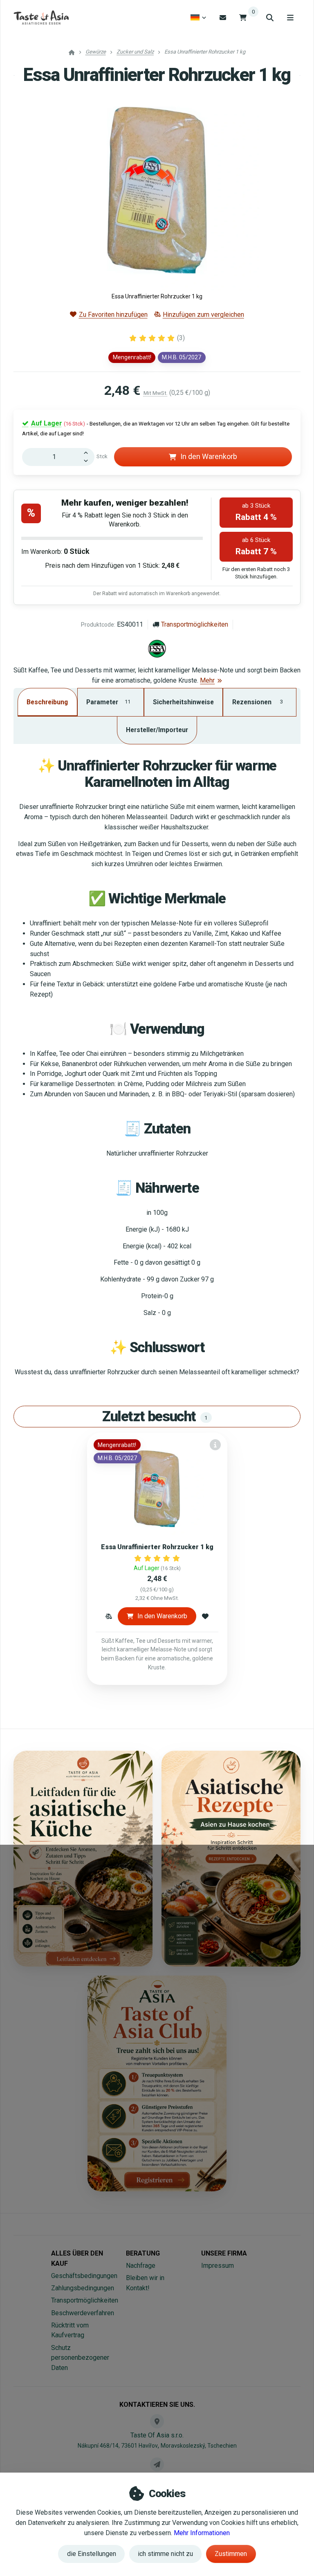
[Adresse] (157, 2421)
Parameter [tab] (108, 702)
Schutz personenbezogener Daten (80, 2358)
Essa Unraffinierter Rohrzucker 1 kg (157, 1547)
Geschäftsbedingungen (84, 2276)
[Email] (223, 17)
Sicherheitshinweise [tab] (183, 702)
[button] (109, 1616)
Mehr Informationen (202, 2533)
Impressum (218, 2266)
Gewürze (96, 52)
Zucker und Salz (135, 52)
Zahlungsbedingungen (83, 2288)
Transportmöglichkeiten (195, 624)
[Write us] (157, 2464)
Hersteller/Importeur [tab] (157, 730)
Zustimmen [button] (231, 2554)
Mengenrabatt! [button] (132, 357)
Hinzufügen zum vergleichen (203, 315)
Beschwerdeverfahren (83, 2313)
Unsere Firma (224, 2253)
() (181, 338)
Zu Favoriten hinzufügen (113, 315)
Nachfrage (141, 2266)
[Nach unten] (88, 461)
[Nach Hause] (41, 18)
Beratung (143, 2253)
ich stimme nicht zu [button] (165, 2554)
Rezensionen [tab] (258, 702)
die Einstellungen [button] (92, 2554)
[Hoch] (88, 452)
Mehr (207, 680)
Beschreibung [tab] (47, 702)
